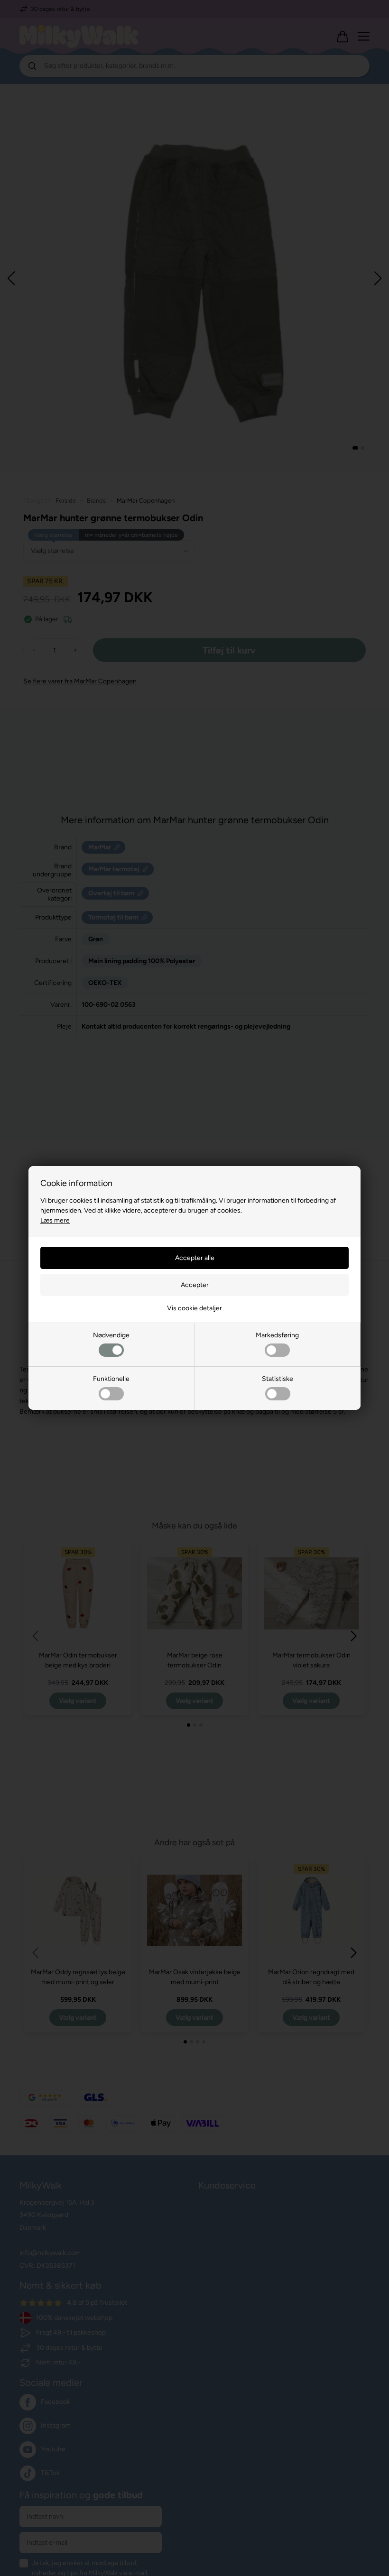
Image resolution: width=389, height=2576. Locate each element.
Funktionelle (111, 1379)
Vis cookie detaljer (194, 1308)
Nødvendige (111, 1335)
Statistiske (278, 1379)
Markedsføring (277, 1335)
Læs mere (55, 1220)
